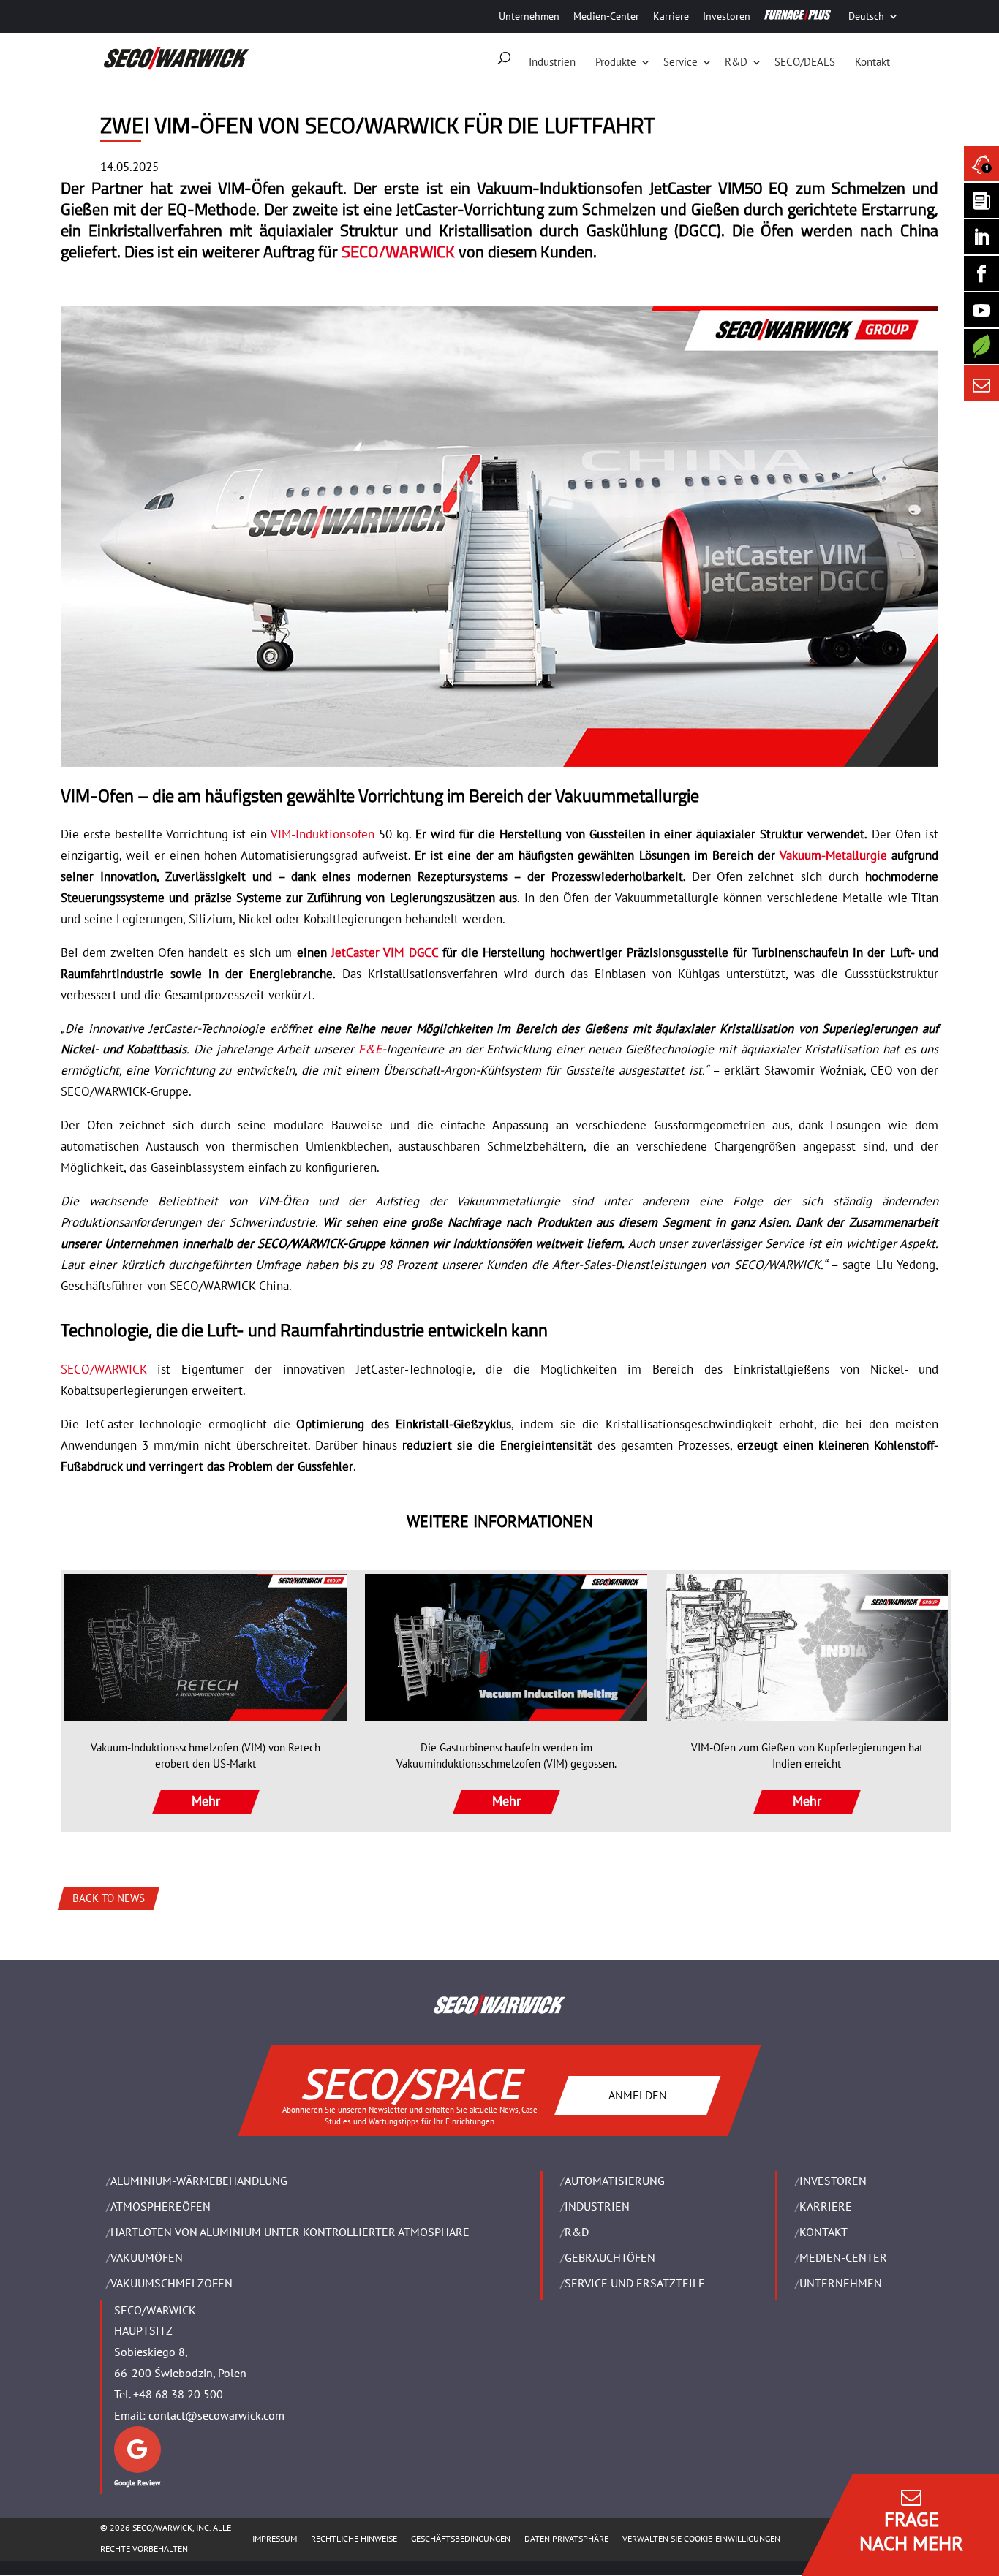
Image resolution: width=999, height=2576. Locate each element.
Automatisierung (615, 2181)
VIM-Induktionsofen (323, 834)
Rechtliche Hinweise (354, 2538)
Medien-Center (606, 16)
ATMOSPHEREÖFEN (161, 2206)
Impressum (275, 2538)
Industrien (552, 62)
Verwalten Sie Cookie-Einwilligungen (701, 2538)
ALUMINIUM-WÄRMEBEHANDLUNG (199, 2181)
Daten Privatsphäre (566, 2538)
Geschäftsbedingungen (461, 2538)
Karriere (671, 16)
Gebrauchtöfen (610, 2257)
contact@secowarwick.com (216, 2415)
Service (681, 62)
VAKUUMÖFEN (147, 2257)
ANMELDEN (638, 2094)
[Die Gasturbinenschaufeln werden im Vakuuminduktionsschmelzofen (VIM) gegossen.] (506, 1648)
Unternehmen (529, 16)
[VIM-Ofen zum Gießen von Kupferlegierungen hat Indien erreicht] (807, 1648)
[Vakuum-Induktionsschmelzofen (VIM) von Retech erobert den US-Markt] (206, 1648)
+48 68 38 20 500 (178, 2394)
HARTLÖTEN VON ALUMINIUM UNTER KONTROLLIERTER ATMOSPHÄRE (290, 2232)
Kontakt (872, 62)
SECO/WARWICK (398, 251)
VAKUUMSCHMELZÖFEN (171, 2283)
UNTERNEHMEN (841, 2283)
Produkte (616, 62)
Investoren (727, 16)
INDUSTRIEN (597, 2206)
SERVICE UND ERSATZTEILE (635, 2283)
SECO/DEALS (805, 62)
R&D (736, 62)
